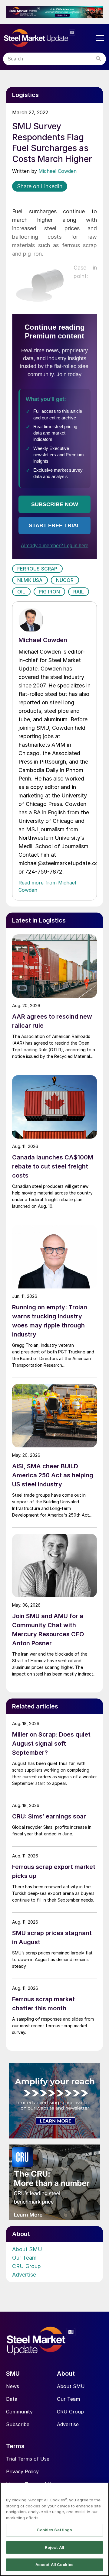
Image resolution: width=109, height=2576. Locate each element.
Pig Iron (50, 592)
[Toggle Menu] (100, 38)
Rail (79, 592)
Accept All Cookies (54, 2565)
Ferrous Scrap (37, 569)
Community (19, 2412)
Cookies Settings (54, 2530)
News (13, 2386)
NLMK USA (30, 580)
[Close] (102, 2491)
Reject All (54, 2547)
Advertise (24, 2275)
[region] (54, 2529)
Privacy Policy (22, 2471)
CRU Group (26, 2266)
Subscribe (18, 2424)
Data (12, 2399)
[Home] (48, 38)
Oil (21, 592)
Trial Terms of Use (28, 2459)
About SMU (27, 2249)
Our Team (24, 2258)
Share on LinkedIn (40, 186)
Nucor (65, 580)
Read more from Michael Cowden (47, 886)
